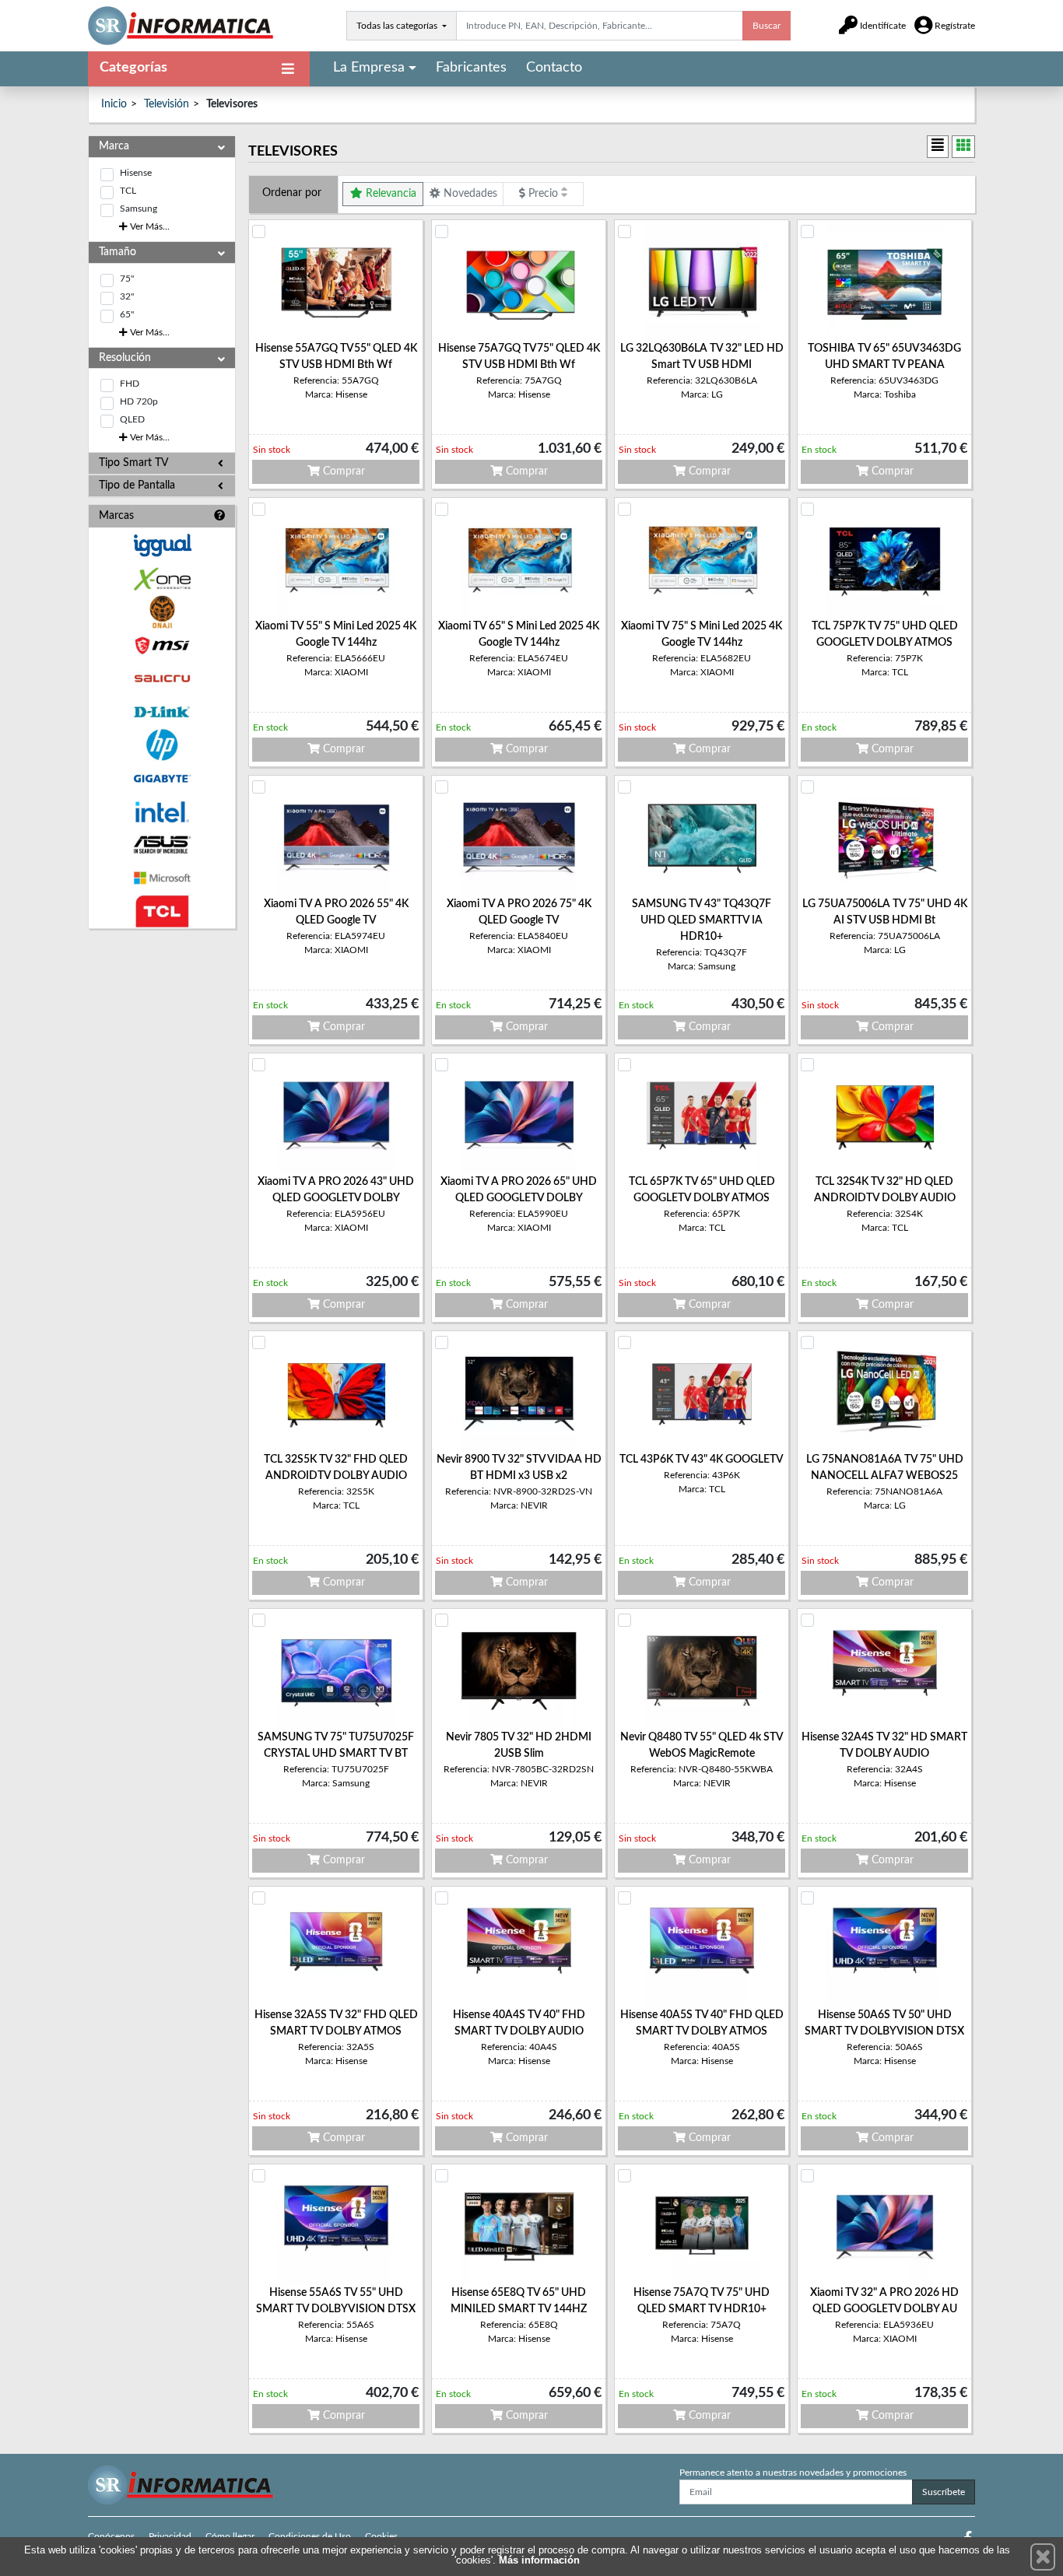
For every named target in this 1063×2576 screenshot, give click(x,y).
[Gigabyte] (162, 778)
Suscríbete (944, 2492)
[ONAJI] (162, 612)
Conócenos (111, 2536)
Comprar (342, 471)
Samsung (139, 209)
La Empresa (369, 68)
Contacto (554, 68)
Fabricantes (471, 68)
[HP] (162, 745)
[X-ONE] (162, 579)
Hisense (136, 173)
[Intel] (162, 812)
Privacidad (170, 2536)
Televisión (167, 104)
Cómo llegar (230, 2536)
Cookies (381, 2536)
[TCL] (162, 911)
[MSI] (162, 645)
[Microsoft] (162, 878)
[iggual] (162, 545)
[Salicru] (162, 679)
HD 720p (139, 401)
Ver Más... (149, 226)
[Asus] (162, 845)
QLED (132, 419)
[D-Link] (162, 712)
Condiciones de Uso (310, 2536)
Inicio (114, 104)
